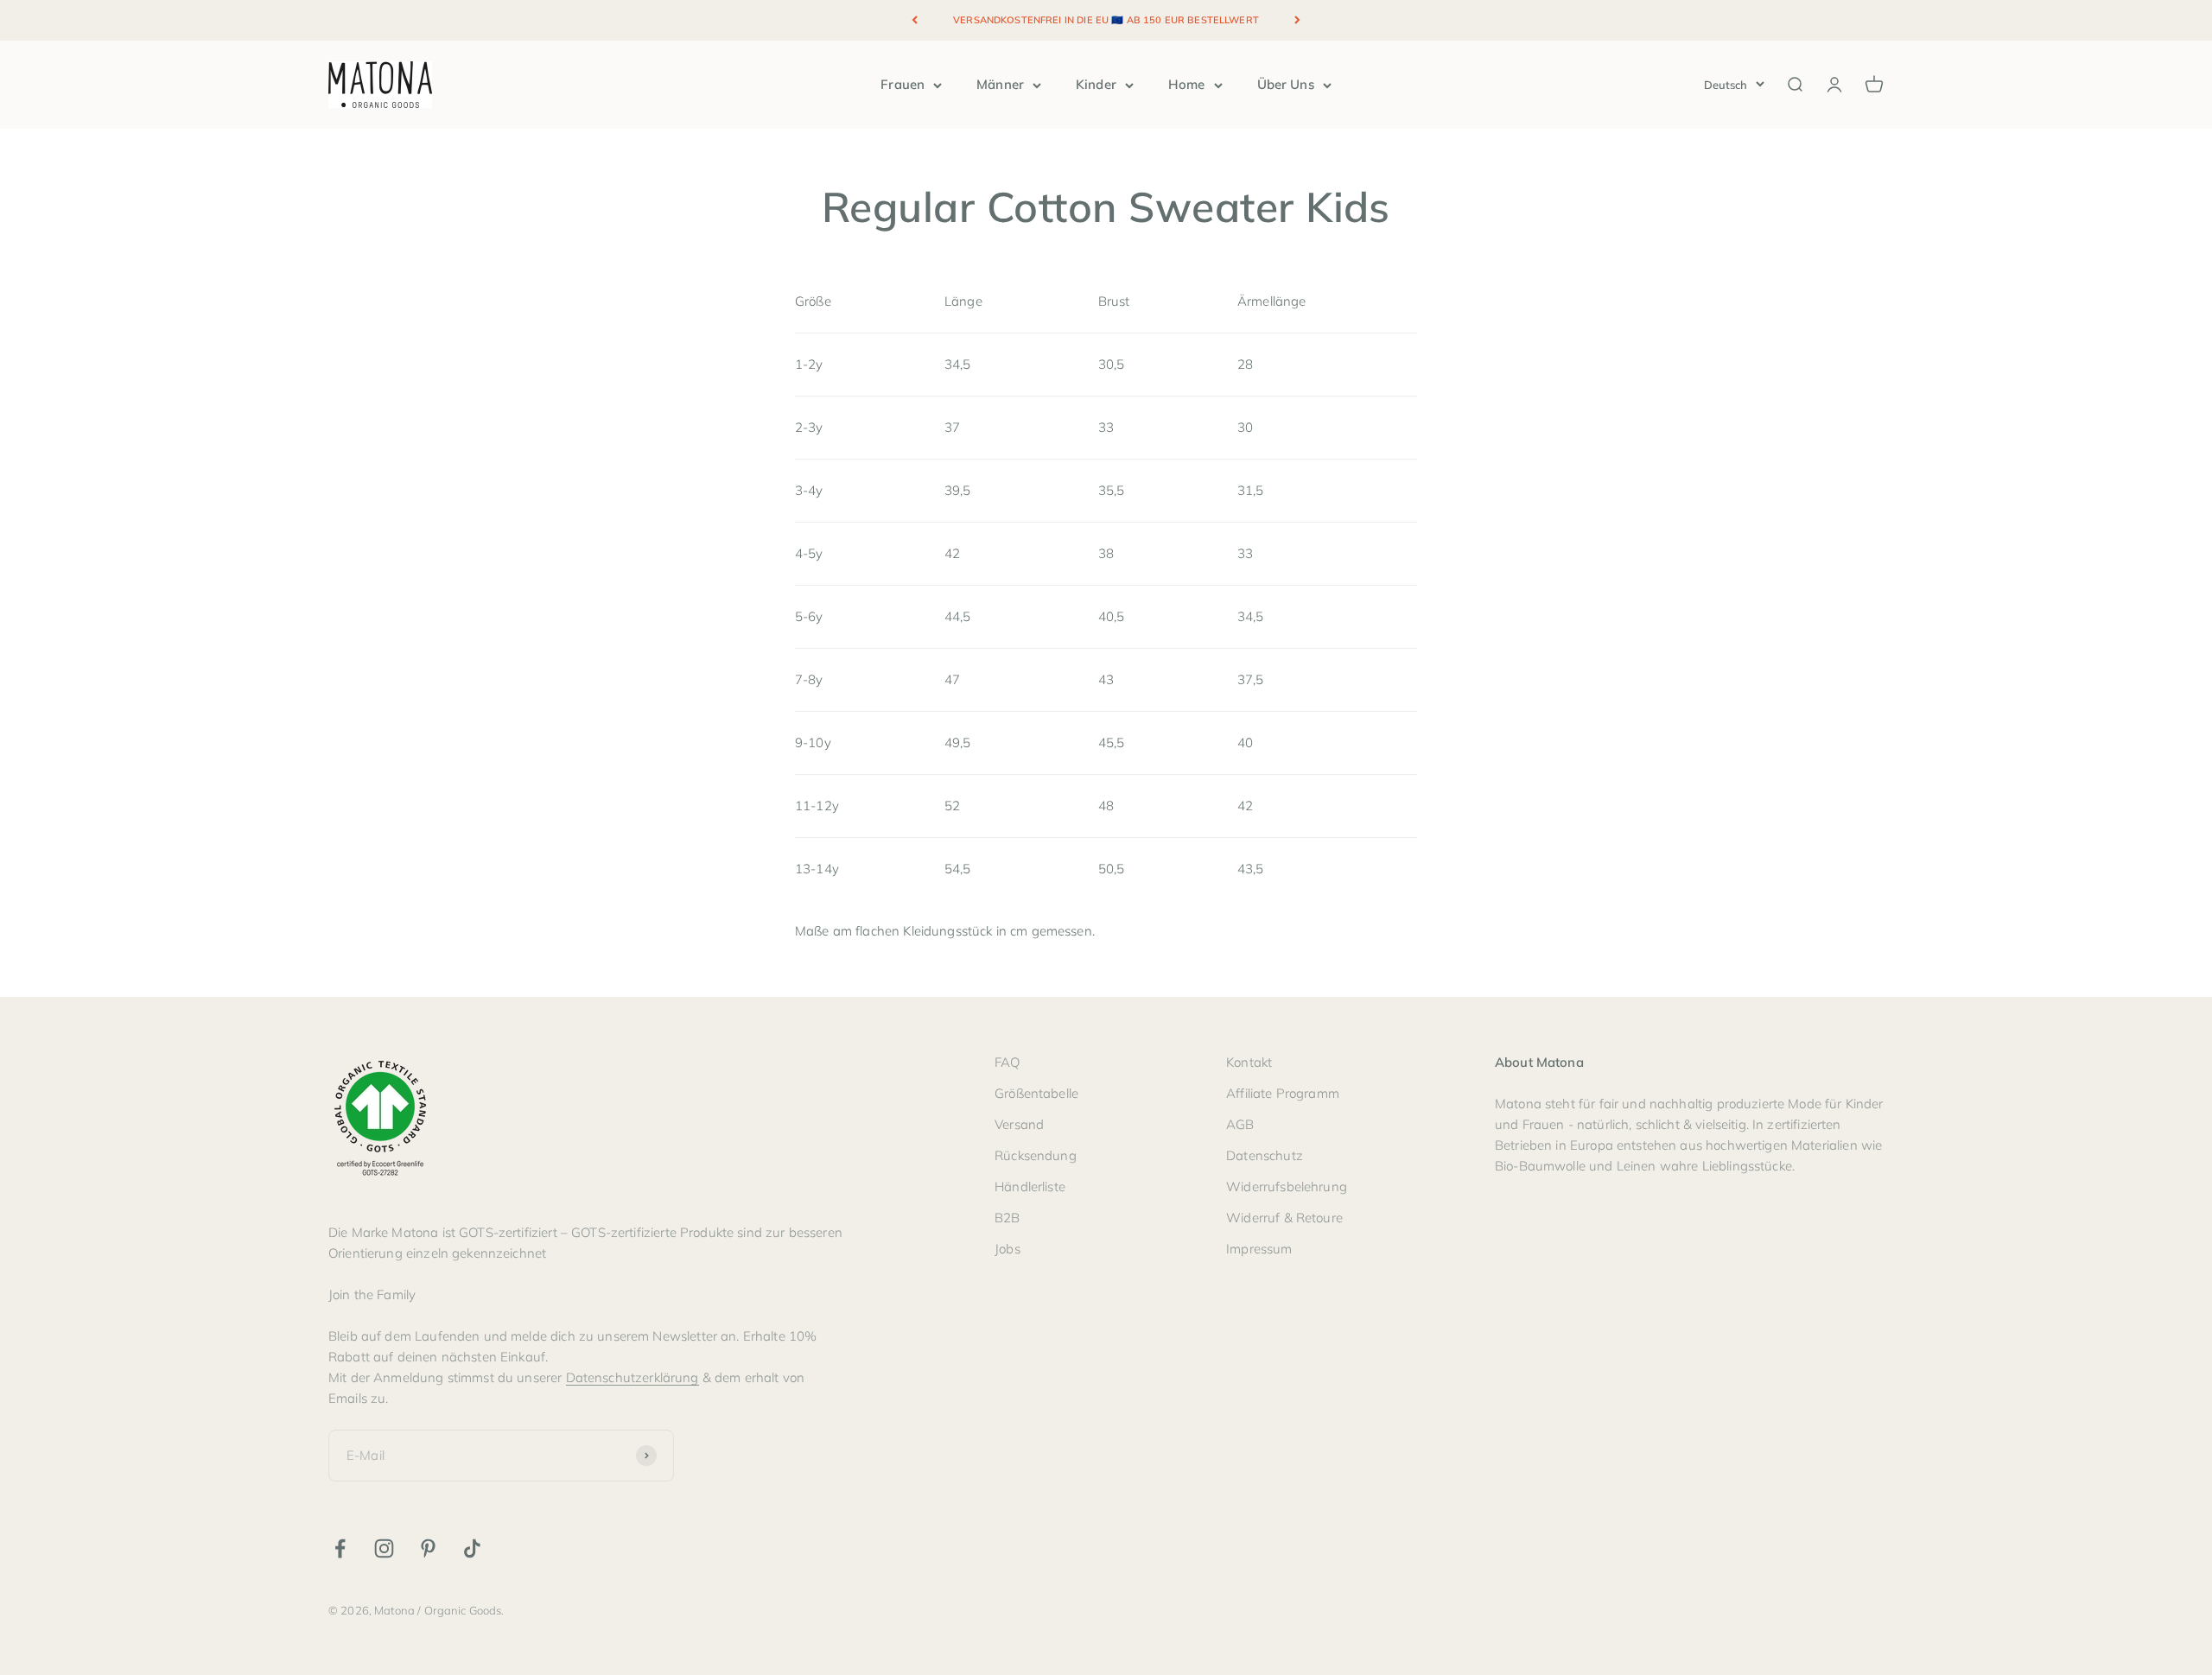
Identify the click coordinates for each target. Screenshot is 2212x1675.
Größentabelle (1036, 1093)
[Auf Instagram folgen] (384, 1548)
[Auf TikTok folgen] (472, 1548)
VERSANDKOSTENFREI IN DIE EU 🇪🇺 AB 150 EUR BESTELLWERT (1106, 20)
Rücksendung (1036, 1155)
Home (1187, 84)
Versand (1019, 1124)
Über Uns (1286, 84)
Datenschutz (1265, 1155)
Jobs (1007, 1249)
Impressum (1259, 1249)
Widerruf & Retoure (1284, 1218)
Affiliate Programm (1283, 1093)
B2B (1007, 1218)
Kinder (1096, 84)
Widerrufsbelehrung (1287, 1186)
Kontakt (1249, 1062)
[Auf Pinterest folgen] (428, 1548)
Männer (1000, 84)
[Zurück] (915, 20)
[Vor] (1297, 20)
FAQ (1007, 1062)
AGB (1240, 1124)
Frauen (903, 84)
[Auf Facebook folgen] (340, 1548)
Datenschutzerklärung (632, 1377)
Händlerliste (1030, 1186)
